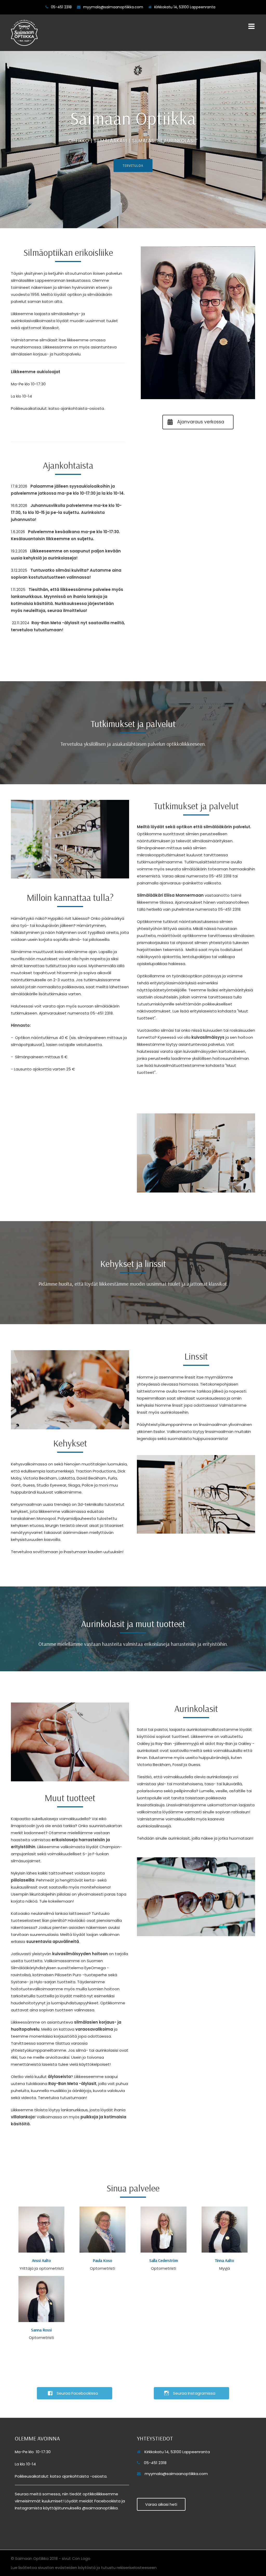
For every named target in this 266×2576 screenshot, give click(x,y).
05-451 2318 (61, 7)
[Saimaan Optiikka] (24, 32)
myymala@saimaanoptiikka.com (113, 7)
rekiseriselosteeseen (137, 2568)
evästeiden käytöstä (75, 2568)
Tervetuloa (133, 166)
